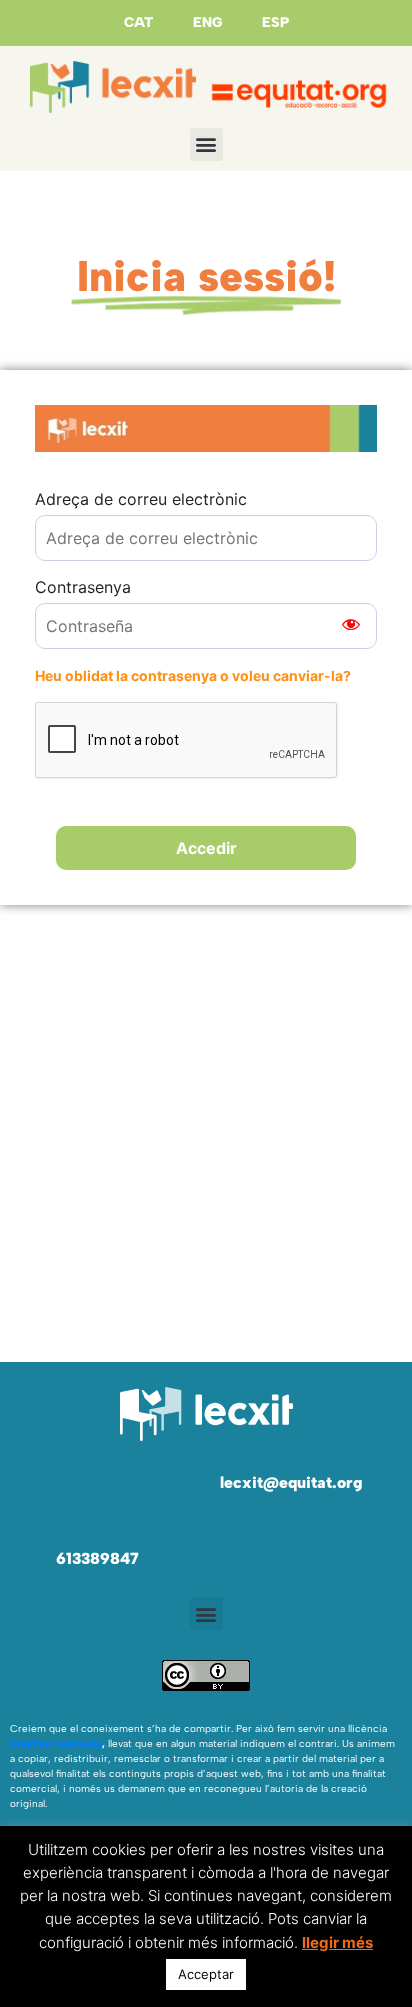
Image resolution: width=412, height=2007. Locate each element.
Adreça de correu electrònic (141, 499)
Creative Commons (56, 1743)
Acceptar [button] (206, 1974)
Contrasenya (83, 587)
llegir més (337, 1942)
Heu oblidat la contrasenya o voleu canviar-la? (193, 675)
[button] (206, 144)
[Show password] (351, 626)
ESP (275, 22)
